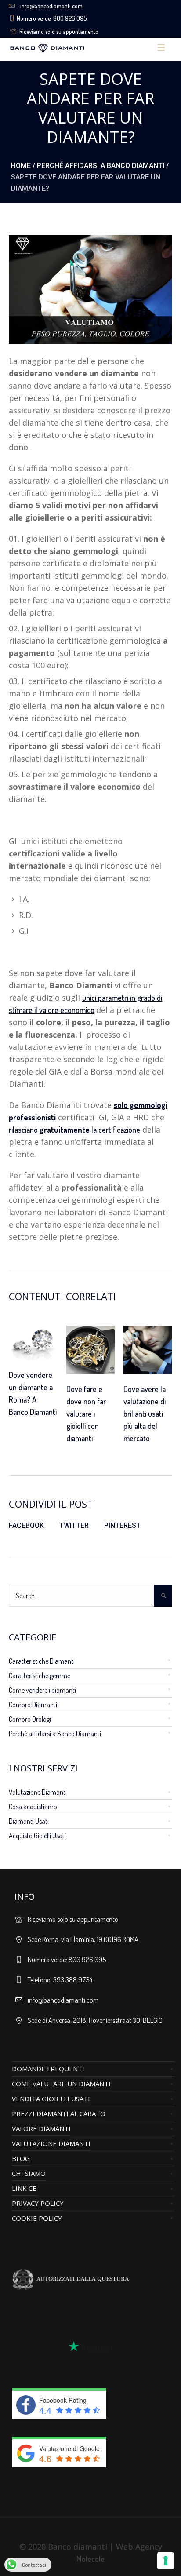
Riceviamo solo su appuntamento (59, 31)
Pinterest (122, 1525)
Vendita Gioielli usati (51, 2099)
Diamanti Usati (29, 1821)
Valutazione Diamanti (38, 1792)
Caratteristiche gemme (40, 1676)
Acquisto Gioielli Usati (37, 1836)
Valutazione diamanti (51, 2143)
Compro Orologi (30, 1719)
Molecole (90, 2559)
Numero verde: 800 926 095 (52, 18)
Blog (21, 2158)
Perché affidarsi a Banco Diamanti (101, 166)
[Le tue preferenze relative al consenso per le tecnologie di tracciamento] (166, 2561)
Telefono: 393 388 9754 (60, 1980)
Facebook (26, 1525)
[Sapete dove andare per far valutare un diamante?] (90, 288)
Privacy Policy (38, 2203)
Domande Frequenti (48, 2069)
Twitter (74, 1525)
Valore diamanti (41, 2128)
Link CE (24, 2188)
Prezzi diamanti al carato (59, 2113)
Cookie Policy (37, 2218)
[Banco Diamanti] (74, 48)
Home (21, 166)
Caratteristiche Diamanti (42, 1661)
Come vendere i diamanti (42, 1690)
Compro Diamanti (33, 1705)
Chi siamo (29, 2173)
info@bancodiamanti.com (51, 6)
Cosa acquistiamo (33, 1807)
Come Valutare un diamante (62, 2084)
